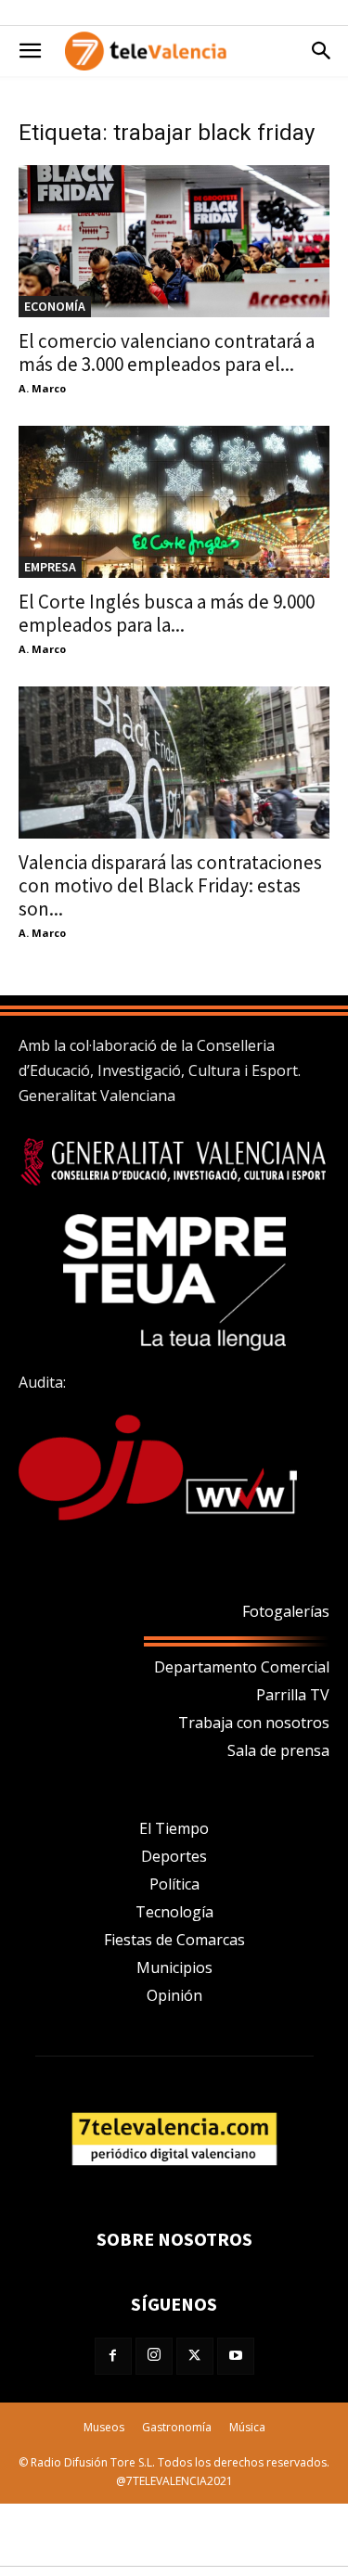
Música (247, 2427)
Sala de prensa (278, 1750)
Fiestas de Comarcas (174, 1940)
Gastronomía (177, 2427)
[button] (30, 51)
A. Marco (42, 388)
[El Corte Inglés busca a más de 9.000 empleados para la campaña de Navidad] (174, 502)
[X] (195, 2356)
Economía (55, 306)
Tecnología (174, 1912)
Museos (104, 2427)
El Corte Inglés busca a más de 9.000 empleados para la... (167, 613)
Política (174, 1884)
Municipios (174, 1967)
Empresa (50, 567)
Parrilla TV (293, 1695)
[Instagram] (154, 2356)
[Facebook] (113, 2356)
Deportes (174, 1856)
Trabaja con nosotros (254, 1723)
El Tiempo (174, 1828)
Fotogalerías (286, 1611)
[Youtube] (236, 2356)
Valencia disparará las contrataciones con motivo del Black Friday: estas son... (170, 885)
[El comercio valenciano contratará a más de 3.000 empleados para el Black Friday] (174, 241)
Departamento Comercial (242, 1667)
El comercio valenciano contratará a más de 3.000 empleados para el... (167, 352)
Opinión (174, 1995)
